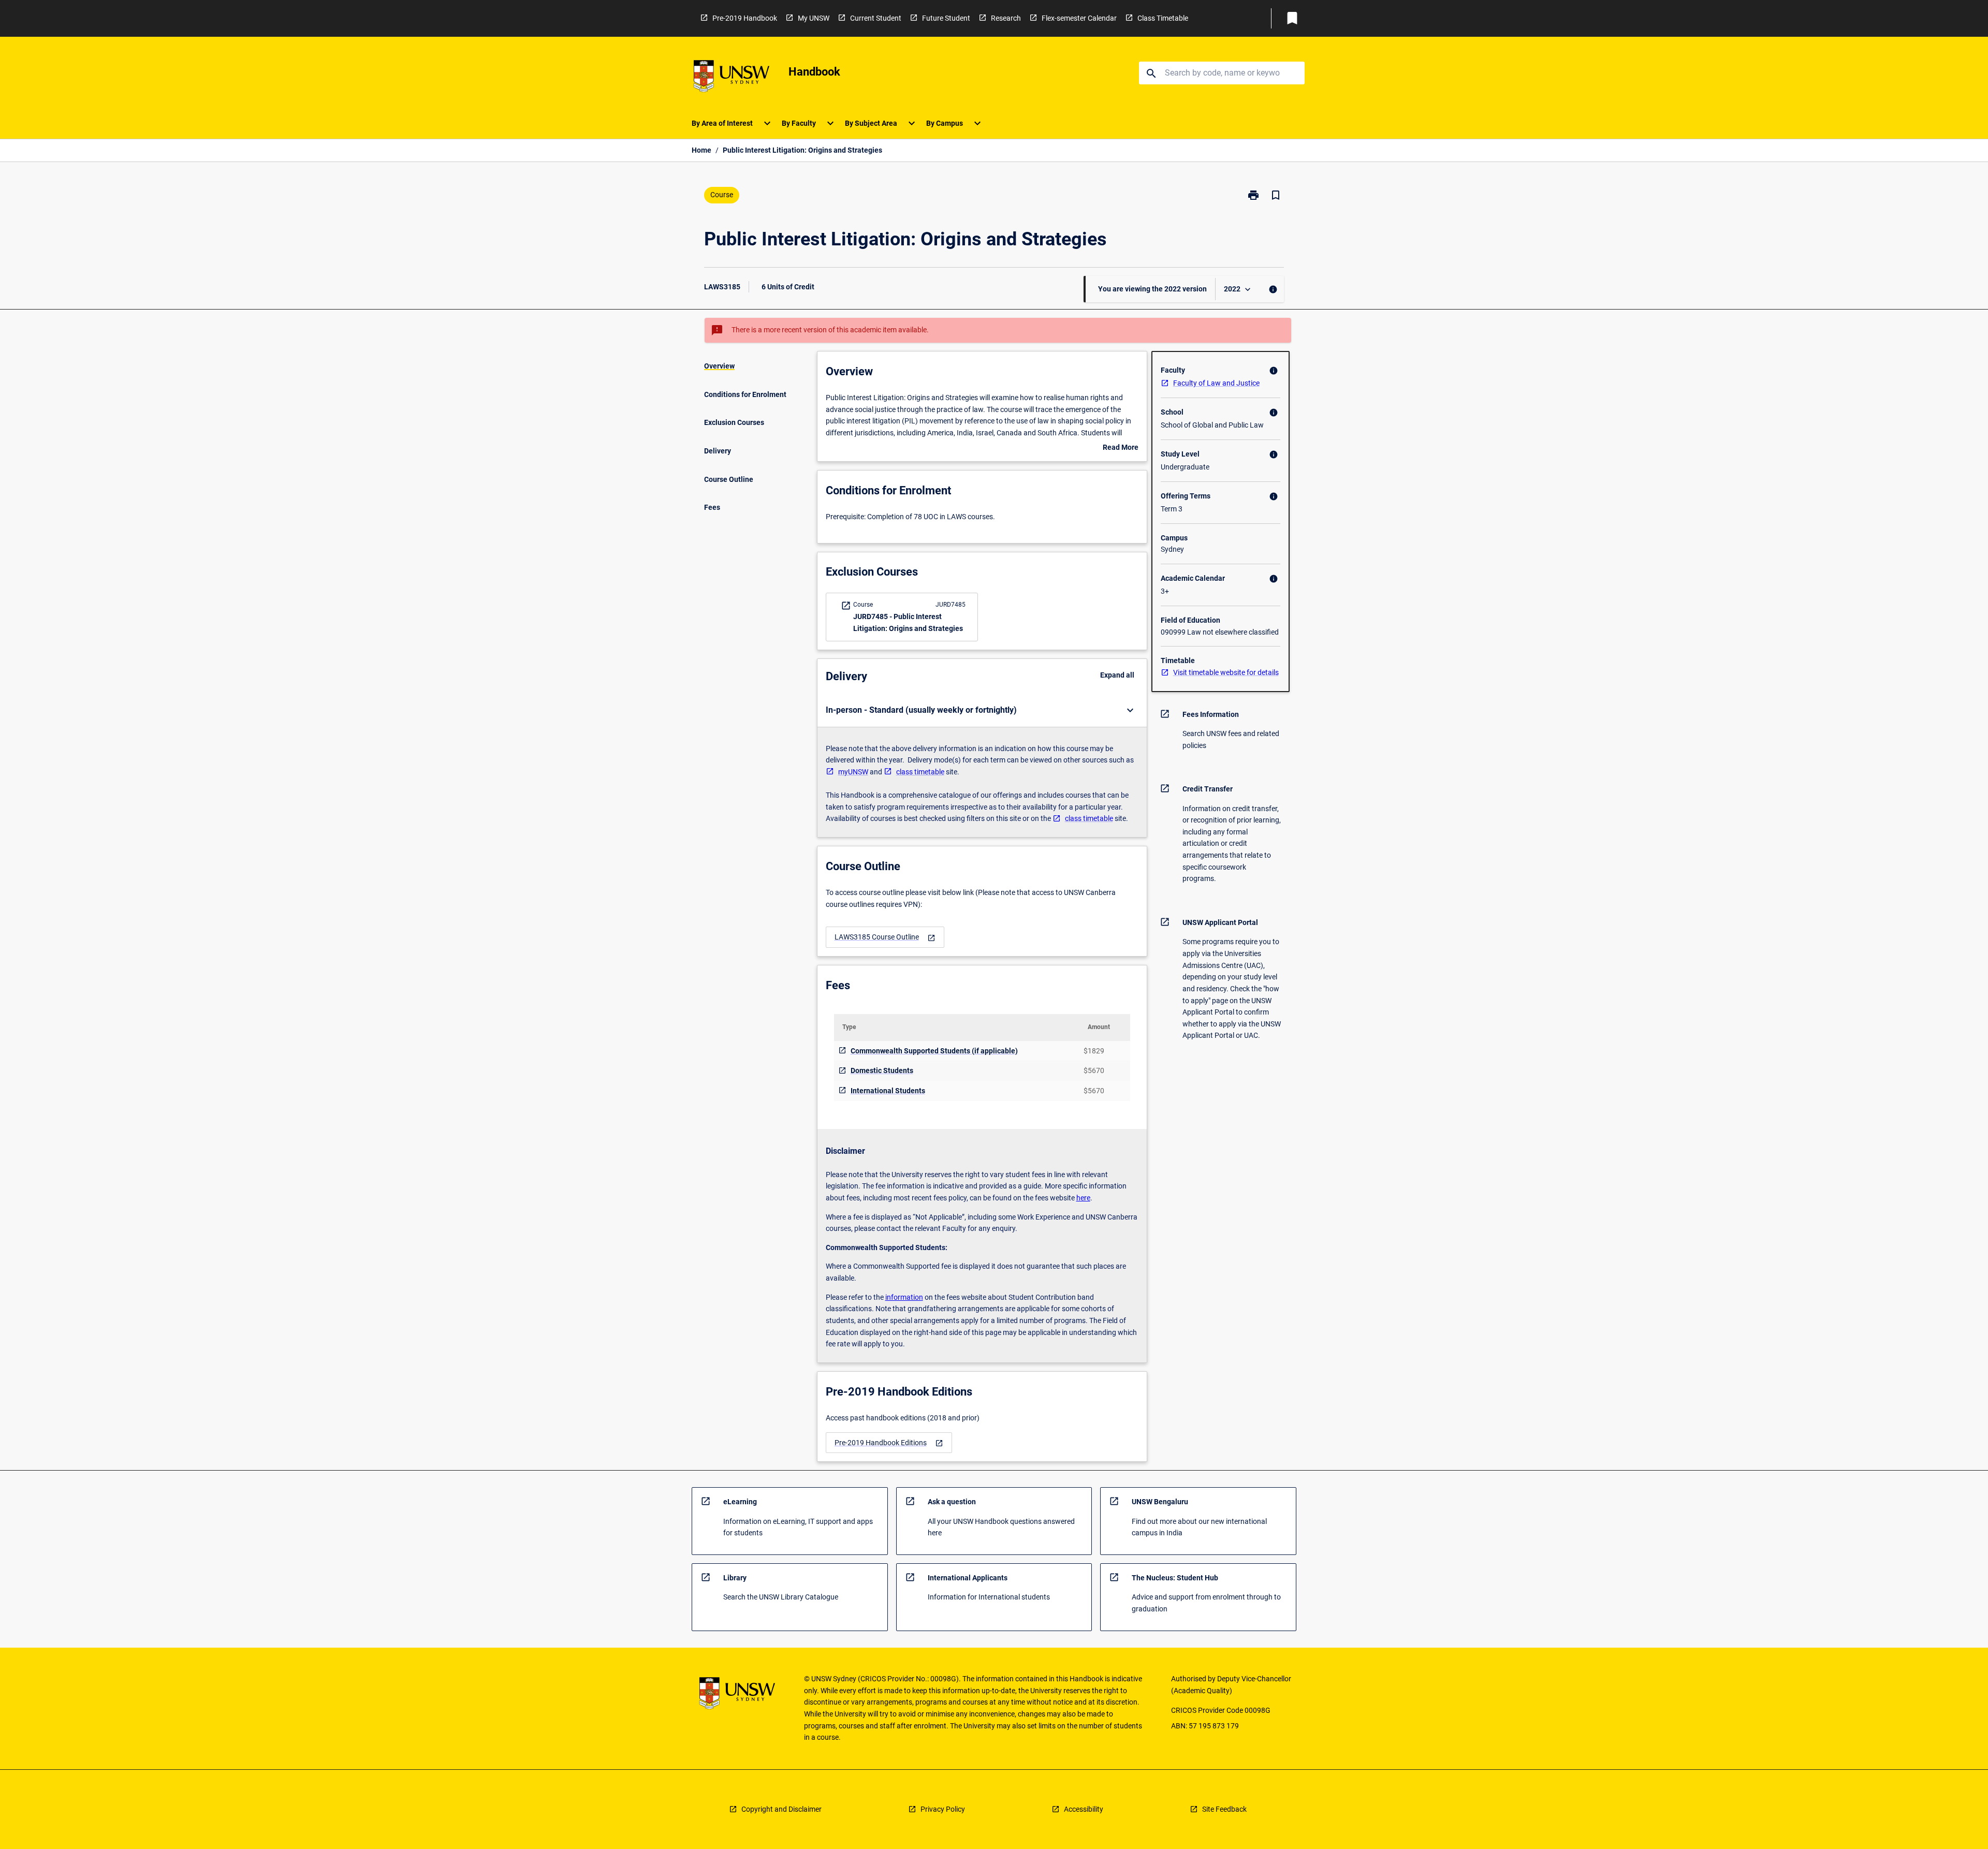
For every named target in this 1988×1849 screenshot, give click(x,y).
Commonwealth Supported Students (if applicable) (934, 1051)
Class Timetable (1163, 18)
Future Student (946, 18)
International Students (888, 1091)
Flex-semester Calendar (1079, 18)
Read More (1121, 448)
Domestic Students (882, 1070)
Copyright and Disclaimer (781, 1809)
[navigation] (885, 937)
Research (1006, 18)
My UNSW (814, 18)
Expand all (1117, 675)
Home (701, 150)
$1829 (1094, 1051)
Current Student (876, 18)
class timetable (920, 772)
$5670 (1094, 1070)
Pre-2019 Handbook (745, 18)
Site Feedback (1224, 1809)
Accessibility (1084, 1809)
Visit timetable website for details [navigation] (1226, 672)
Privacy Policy (943, 1809)
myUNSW (853, 772)
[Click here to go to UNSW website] (732, 78)
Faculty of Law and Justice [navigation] (1216, 383)
